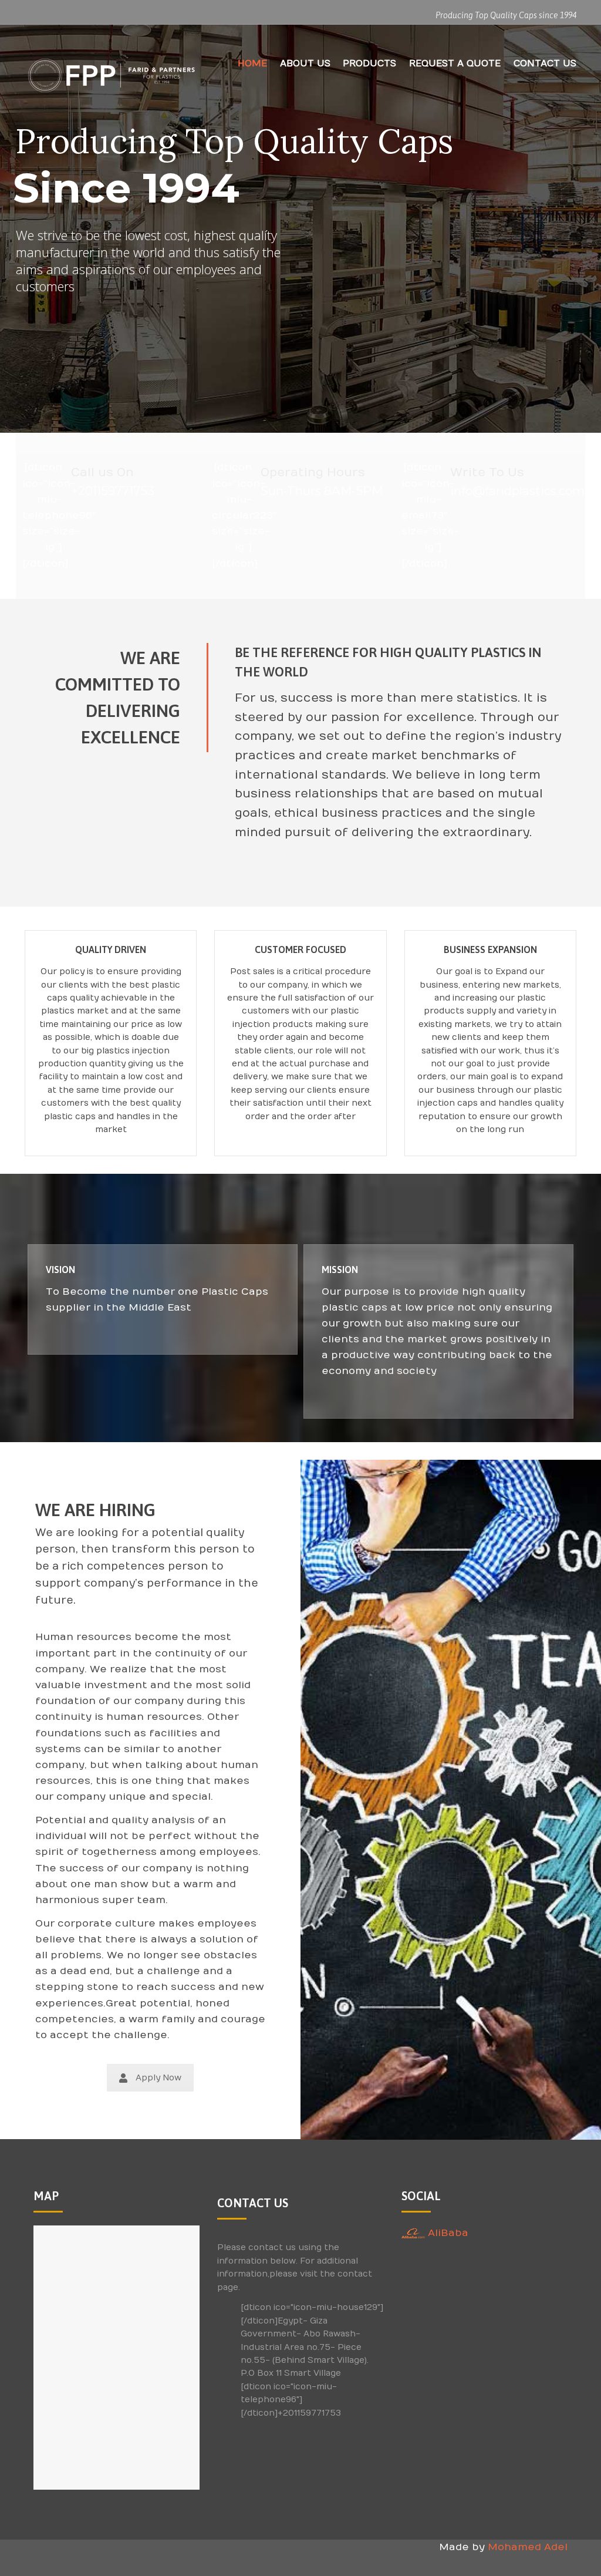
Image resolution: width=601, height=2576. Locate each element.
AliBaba (447, 2233)
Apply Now (158, 2078)
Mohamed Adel (528, 2547)
